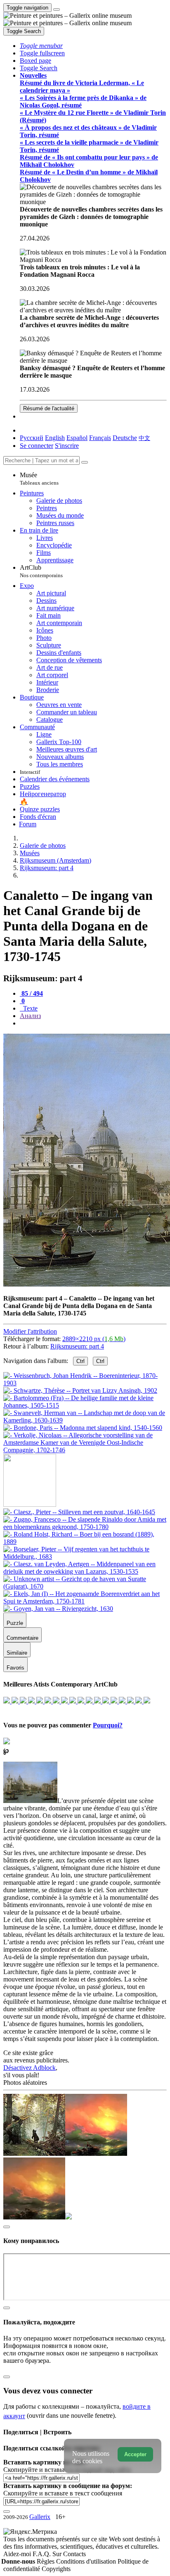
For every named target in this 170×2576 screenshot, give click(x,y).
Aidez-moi (18, 2554)
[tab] (31, 993)
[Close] (85, 462)
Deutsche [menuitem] (125, 438)
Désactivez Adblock (30, 2068)
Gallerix (40, 2517)
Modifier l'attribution (30, 1331)
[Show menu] (57, 10)
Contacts (74, 2554)
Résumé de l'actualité (49, 408)
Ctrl (80, 1361)
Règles (46, 2561)
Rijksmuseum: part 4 (77, 1346)
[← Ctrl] (85, 1450)
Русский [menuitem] (32, 438)
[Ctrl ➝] (79, 1512)
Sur (58, 2554)
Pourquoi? (108, 1725)
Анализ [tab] (30, 1016)
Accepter (135, 2454)
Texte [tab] (30, 1008)
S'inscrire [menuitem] (67, 446)
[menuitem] (144, 438)
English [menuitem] (55, 438)
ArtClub (41, 571)
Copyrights (56, 2569)
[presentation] (93, 1023)
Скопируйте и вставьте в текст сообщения (63, 2493)
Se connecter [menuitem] (37, 446)
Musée (39, 479)
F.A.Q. (42, 2554)
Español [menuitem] (77, 438)
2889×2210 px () (94, 1339)
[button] (41, 46)
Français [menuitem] (100, 438)
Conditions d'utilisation (87, 2561)
